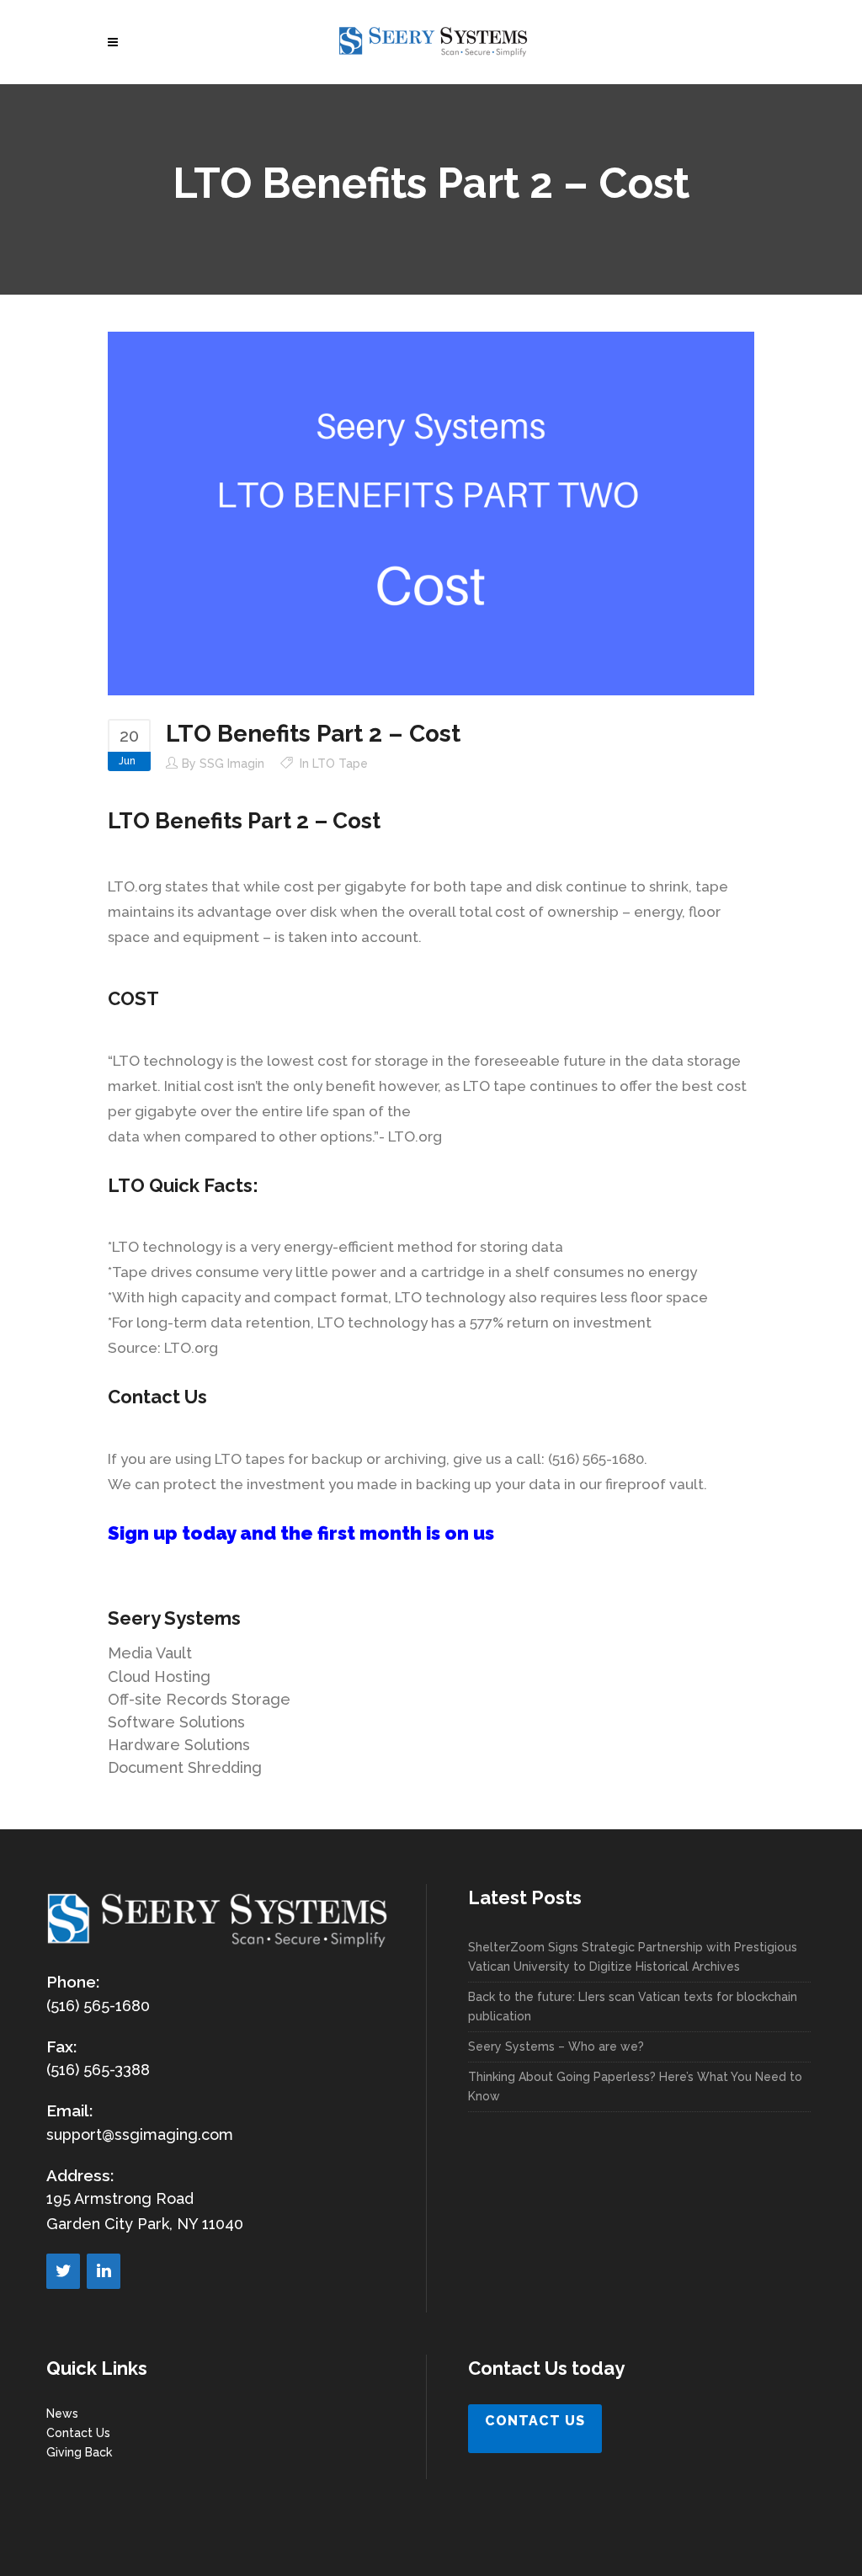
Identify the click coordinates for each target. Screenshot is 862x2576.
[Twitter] (63, 2271)
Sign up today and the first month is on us (301, 1533)
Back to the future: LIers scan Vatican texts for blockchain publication (633, 2007)
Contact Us (78, 2433)
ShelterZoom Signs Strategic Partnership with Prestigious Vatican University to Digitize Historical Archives (633, 1957)
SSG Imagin (232, 764)
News (62, 2414)
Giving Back (79, 2452)
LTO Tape (340, 764)
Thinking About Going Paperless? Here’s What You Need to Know (635, 2086)
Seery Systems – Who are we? (556, 2046)
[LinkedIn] (104, 2271)
